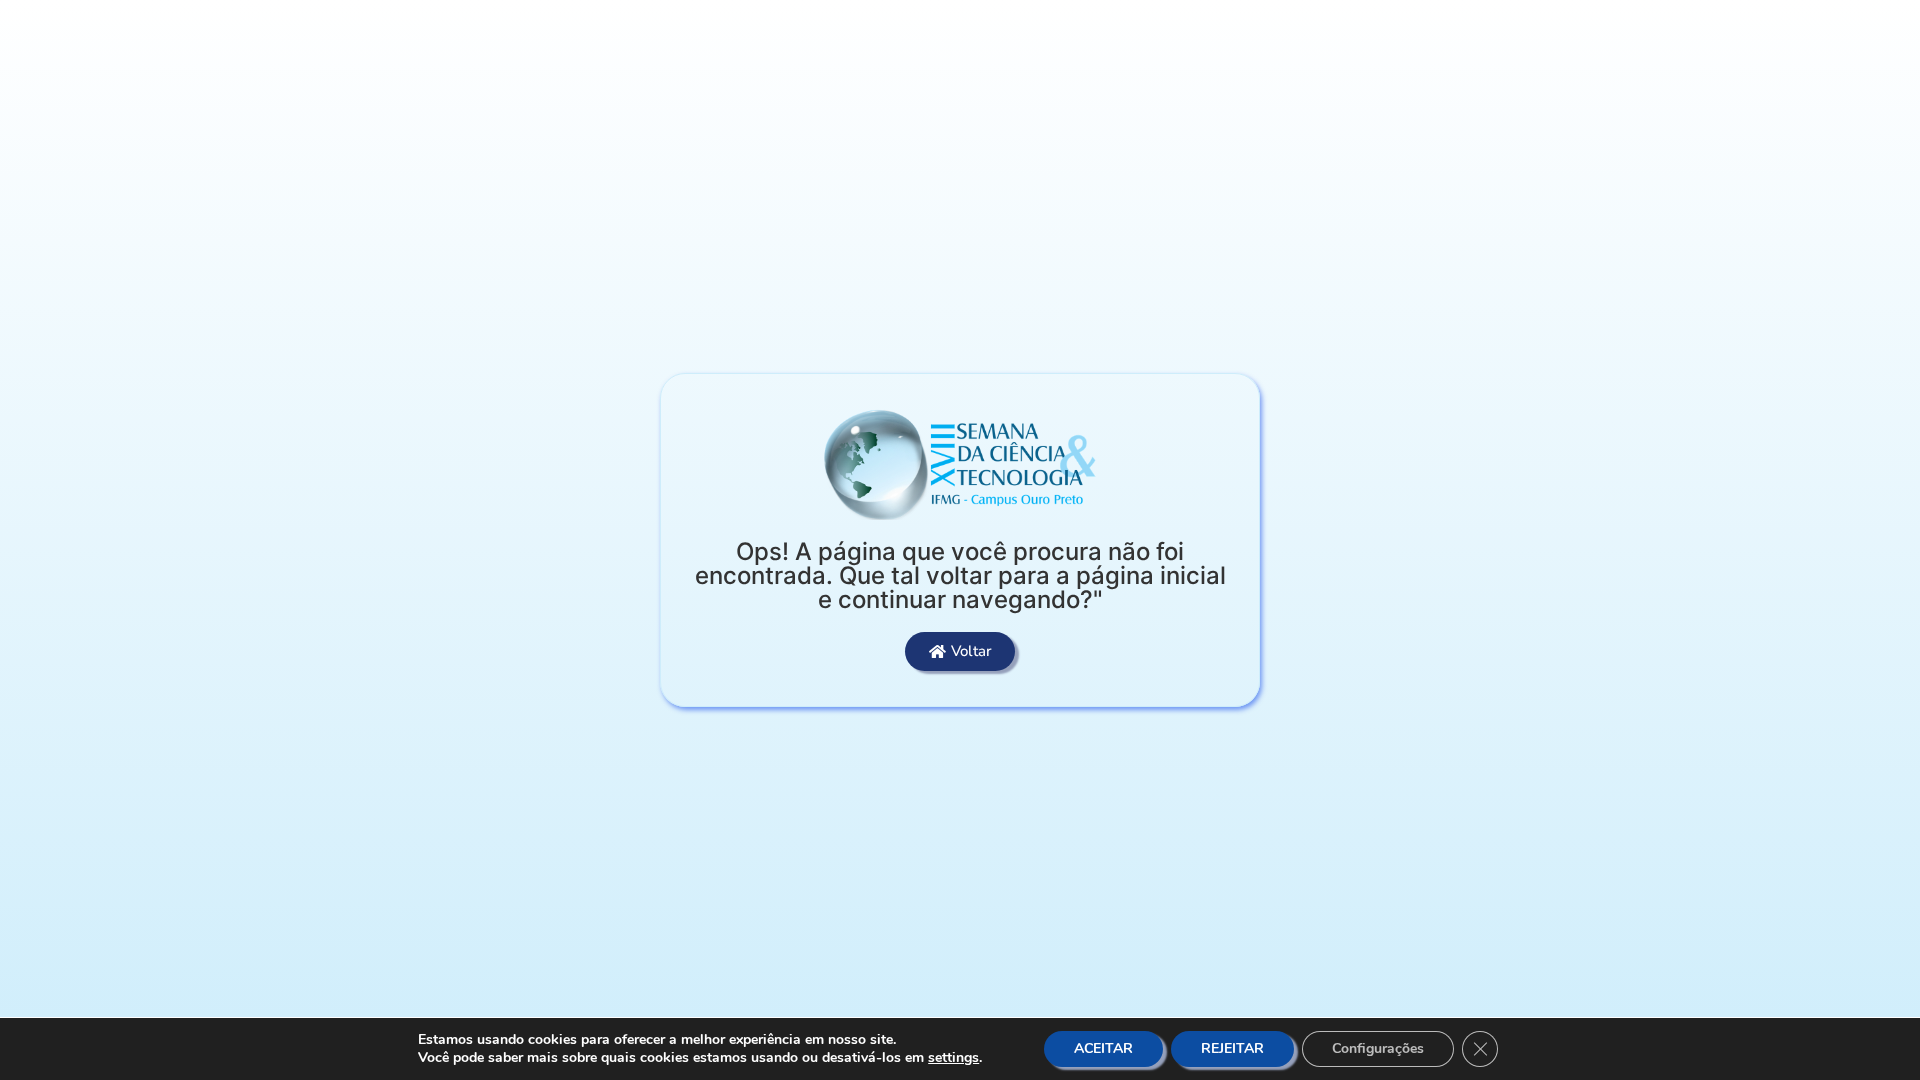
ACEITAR (1103, 1048)
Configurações (1378, 1048)
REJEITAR (1232, 1048)
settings (953, 1058)
